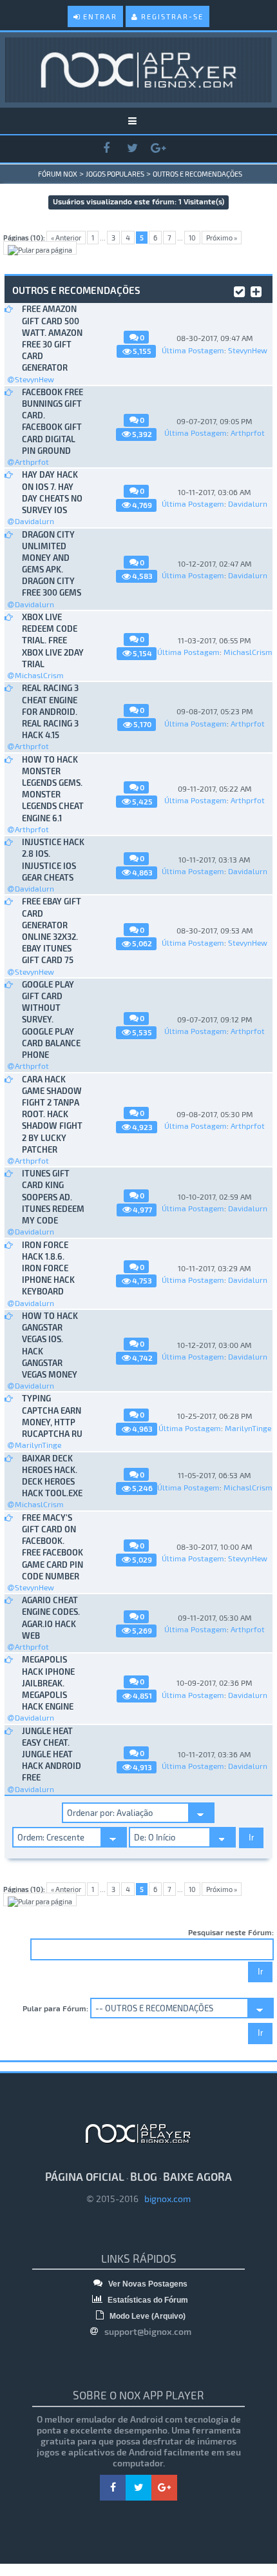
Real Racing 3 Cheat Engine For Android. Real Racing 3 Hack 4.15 (50, 711)
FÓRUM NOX (58, 174)
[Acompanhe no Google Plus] (158, 149)
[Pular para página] (40, 248)
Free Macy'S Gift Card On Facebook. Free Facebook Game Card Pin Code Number (53, 1547)
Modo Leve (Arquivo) (147, 2316)
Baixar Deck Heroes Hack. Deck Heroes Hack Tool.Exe (52, 1476)
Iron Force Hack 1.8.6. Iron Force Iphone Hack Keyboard (48, 1268)
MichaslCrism (39, 675)
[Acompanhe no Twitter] (132, 149)
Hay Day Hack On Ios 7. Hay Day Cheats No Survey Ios (52, 492)
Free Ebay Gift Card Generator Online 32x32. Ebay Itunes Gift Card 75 (52, 931)
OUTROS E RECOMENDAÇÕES (197, 174)
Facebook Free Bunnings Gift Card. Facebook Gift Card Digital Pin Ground (53, 421)
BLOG (144, 2176)
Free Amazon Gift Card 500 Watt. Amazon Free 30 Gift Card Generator (52, 338)
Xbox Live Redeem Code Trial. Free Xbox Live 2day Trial (53, 640)
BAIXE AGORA (197, 2176)
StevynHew (34, 379)
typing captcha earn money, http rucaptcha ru (52, 1416)
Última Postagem (193, 350)
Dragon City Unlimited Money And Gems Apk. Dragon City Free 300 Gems (52, 564)
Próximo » (222, 238)
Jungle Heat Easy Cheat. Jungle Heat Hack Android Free (52, 1754)
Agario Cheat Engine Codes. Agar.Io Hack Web (51, 1618)
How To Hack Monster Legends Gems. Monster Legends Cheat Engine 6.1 (53, 789)
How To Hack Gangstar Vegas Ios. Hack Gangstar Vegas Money (50, 1345)
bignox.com (165, 2199)
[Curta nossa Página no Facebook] (106, 149)
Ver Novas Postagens (147, 2284)
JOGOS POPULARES (115, 174)
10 (192, 238)
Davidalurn (34, 521)
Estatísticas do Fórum (147, 2300)
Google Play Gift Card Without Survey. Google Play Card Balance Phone (51, 1020)
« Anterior (66, 238)
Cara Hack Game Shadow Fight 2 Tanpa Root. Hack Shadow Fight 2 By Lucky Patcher (52, 1114)
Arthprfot (32, 462)
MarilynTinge (38, 1445)
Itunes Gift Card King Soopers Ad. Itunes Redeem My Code (53, 1197)
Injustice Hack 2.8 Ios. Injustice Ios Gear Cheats (53, 860)
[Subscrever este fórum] (256, 289)
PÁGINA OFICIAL (85, 2176)
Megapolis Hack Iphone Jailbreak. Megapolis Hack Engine (48, 1683)
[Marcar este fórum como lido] (239, 289)
